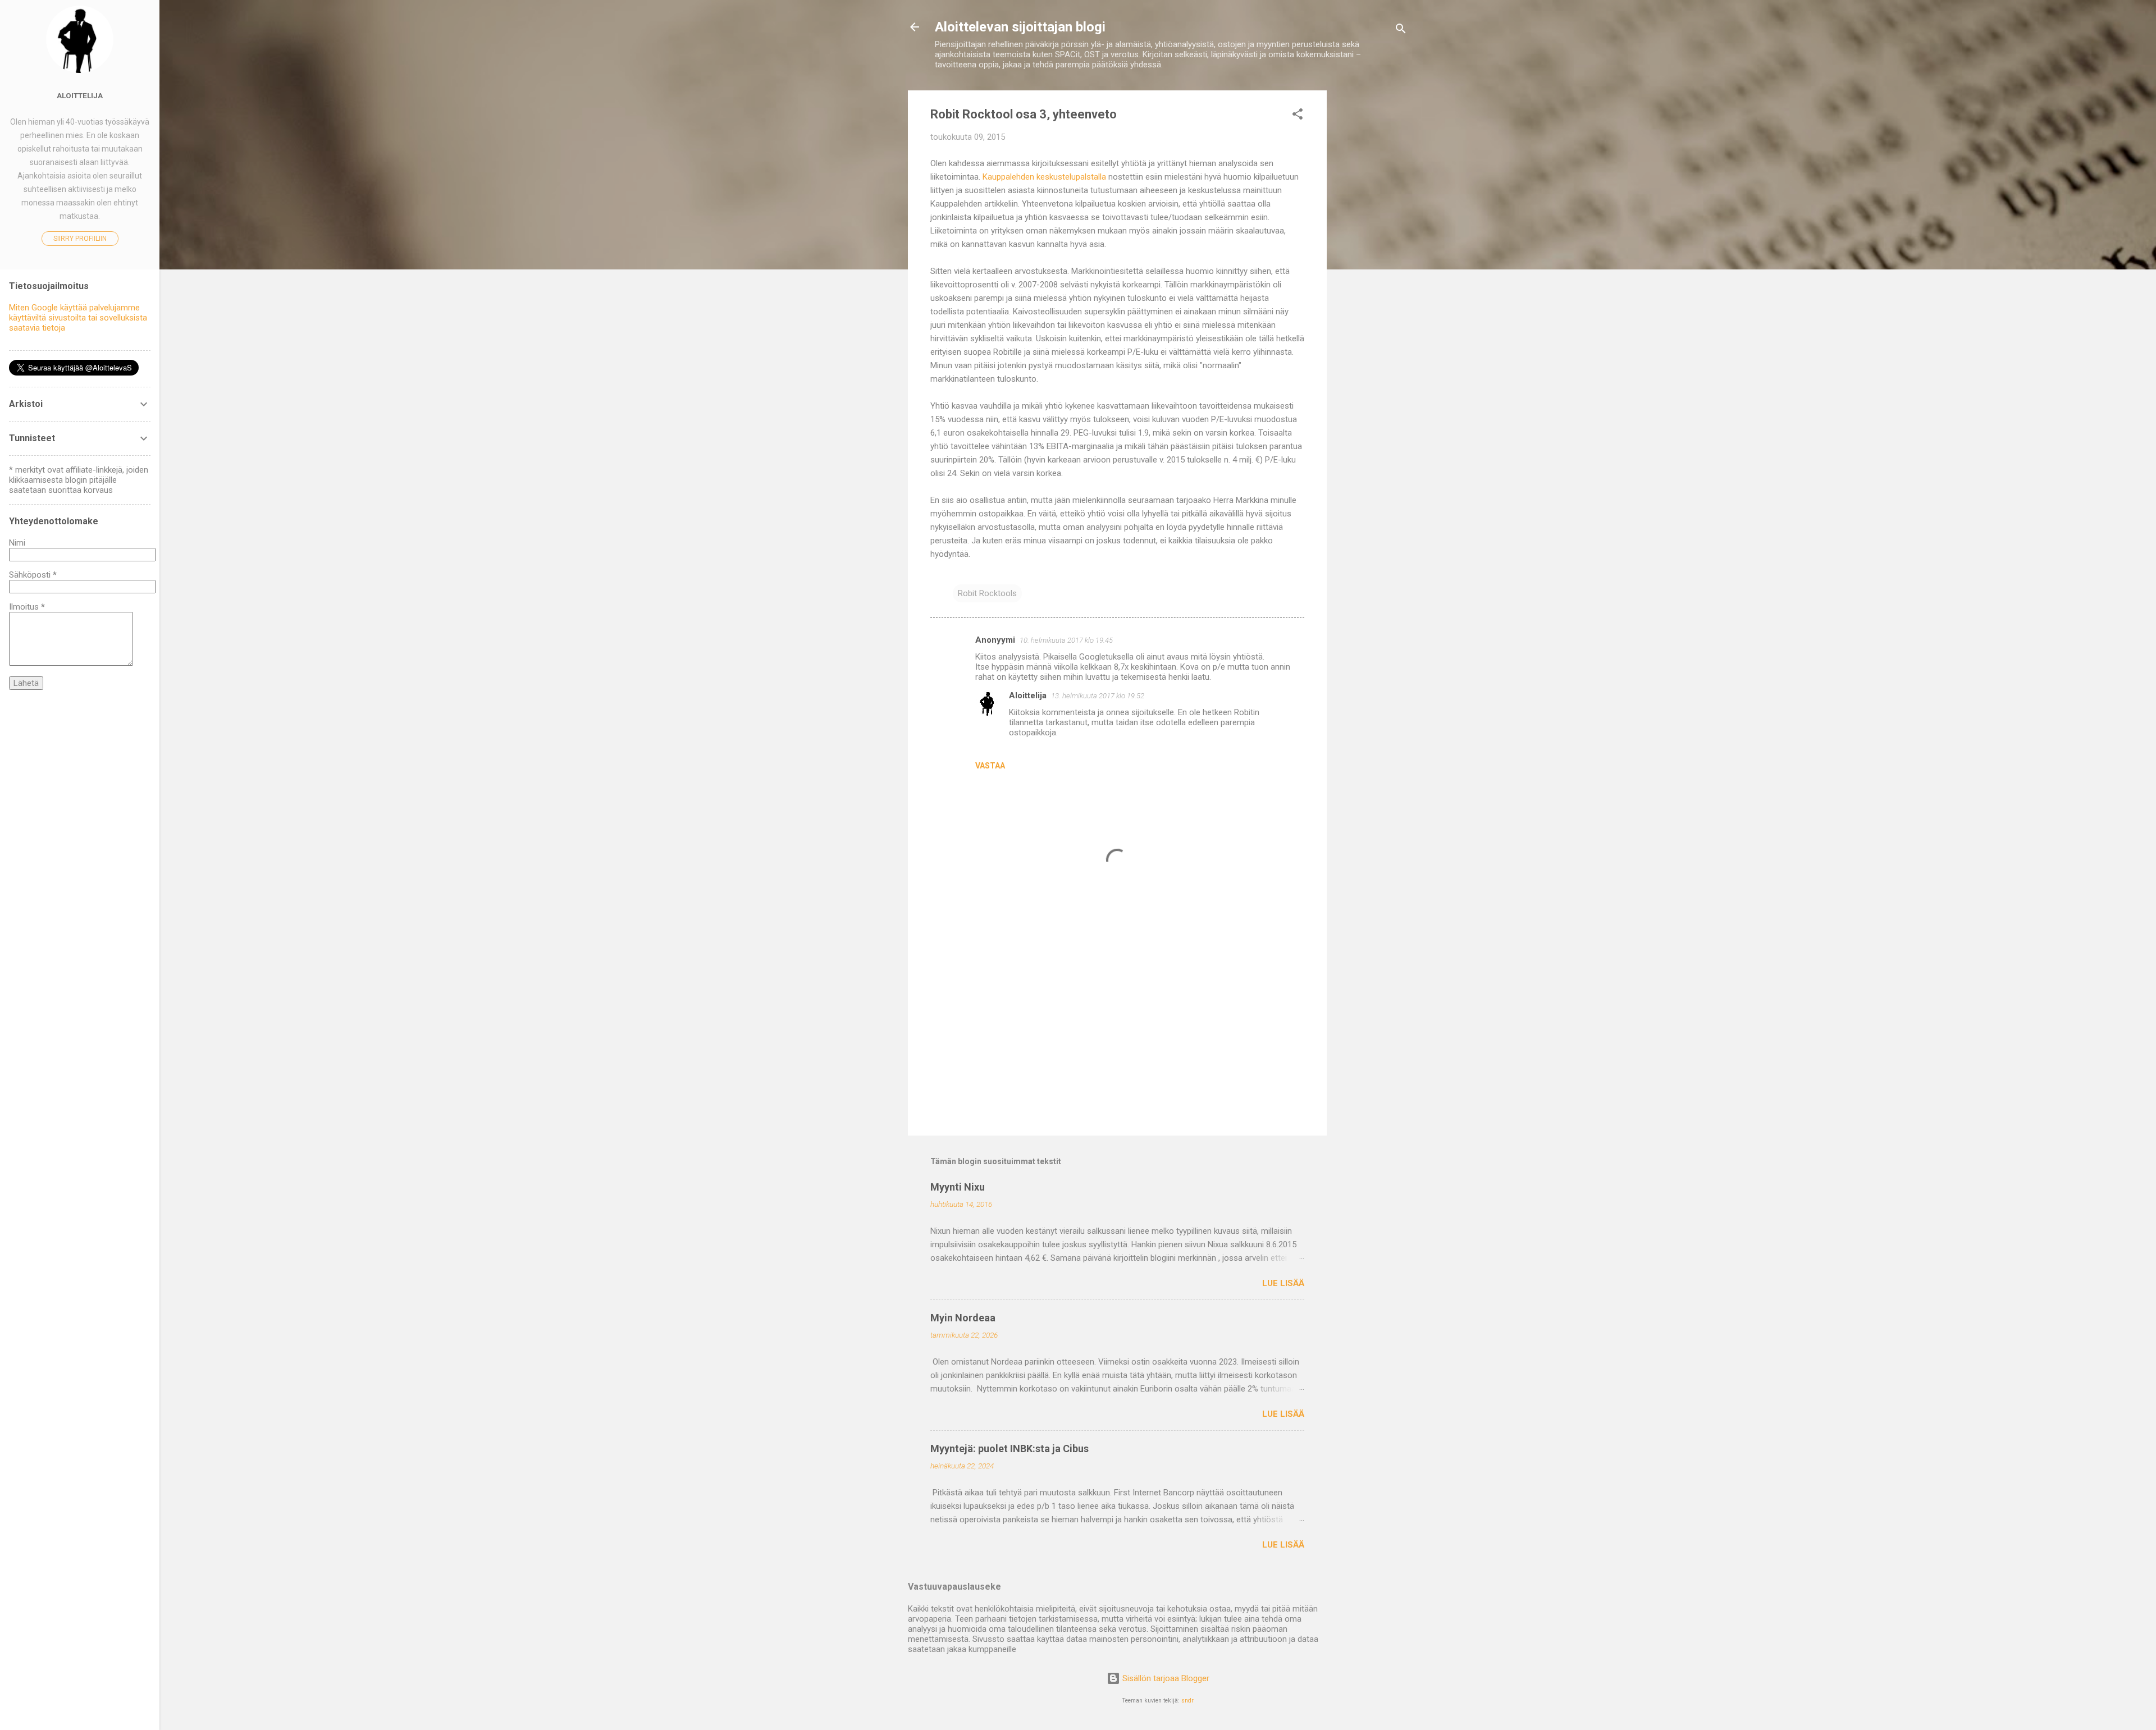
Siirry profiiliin (80, 239)
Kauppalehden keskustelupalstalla (1044, 177)
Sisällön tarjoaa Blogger (1165, 1678)
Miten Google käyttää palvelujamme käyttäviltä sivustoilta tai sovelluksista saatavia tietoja (78, 318)
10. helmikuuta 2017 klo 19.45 (1066, 640)
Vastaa (990, 766)
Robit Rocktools (987, 593)
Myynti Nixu (958, 1187)
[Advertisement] (1372, 259)
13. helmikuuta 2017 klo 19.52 (1098, 696)
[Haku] (1401, 31)
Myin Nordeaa (963, 1318)
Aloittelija (1028, 695)
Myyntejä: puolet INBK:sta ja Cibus (1010, 1448)
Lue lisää (1283, 1283)
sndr (1187, 1701)
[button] (1298, 116)
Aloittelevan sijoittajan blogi (1020, 27)
